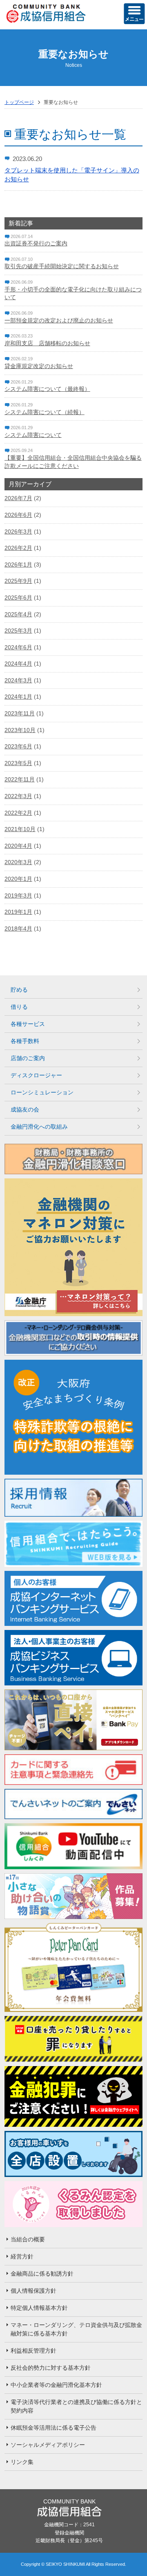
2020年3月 (18, 862)
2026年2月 (18, 548)
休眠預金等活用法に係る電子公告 (53, 2428)
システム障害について (33, 435)
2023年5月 (18, 763)
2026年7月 (18, 498)
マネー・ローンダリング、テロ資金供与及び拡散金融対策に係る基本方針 (76, 2329)
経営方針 (22, 2256)
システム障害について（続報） (45, 412)
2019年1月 (18, 912)
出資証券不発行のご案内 (36, 243)
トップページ (19, 102)
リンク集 (22, 2462)
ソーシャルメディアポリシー (48, 2445)
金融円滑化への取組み (39, 1127)
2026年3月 (18, 532)
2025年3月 (18, 631)
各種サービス (28, 1024)
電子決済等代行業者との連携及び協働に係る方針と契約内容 (76, 2406)
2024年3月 (18, 680)
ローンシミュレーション (42, 1092)
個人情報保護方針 (33, 2291)
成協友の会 (25, 1109)
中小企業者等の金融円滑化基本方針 (56, 2385)
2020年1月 (18, 879)
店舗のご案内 (28, 1058)
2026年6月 (18, 515)
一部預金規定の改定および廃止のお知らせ (59, 320)
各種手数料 (25, 1041)
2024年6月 (18, 647)
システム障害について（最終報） (47, 389)
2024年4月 (18, 664)
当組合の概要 (28, 2239)
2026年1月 (18, 565)
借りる (19, 1007)
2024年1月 (18, 697)
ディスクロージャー (36, 1075)
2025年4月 (18, 614)
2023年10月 (20, 730)
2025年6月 (18, 598)
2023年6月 (18, 746)
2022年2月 (18, 813)
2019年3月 (18, 895)
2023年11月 (20, 713)
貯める (19, 990)
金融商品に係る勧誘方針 (42, 2274)
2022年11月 (20, 779)
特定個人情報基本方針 (39, 2308)
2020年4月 (18, 846)
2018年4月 (18, 929)
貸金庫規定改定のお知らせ (39, 366)
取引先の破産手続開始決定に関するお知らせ (62, 266)
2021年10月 (20, 829)
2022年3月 (18, 796)
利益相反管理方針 (33, 2351)
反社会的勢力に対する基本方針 (51, 2368)
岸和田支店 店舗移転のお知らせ (47, 343)
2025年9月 (18, 581)
